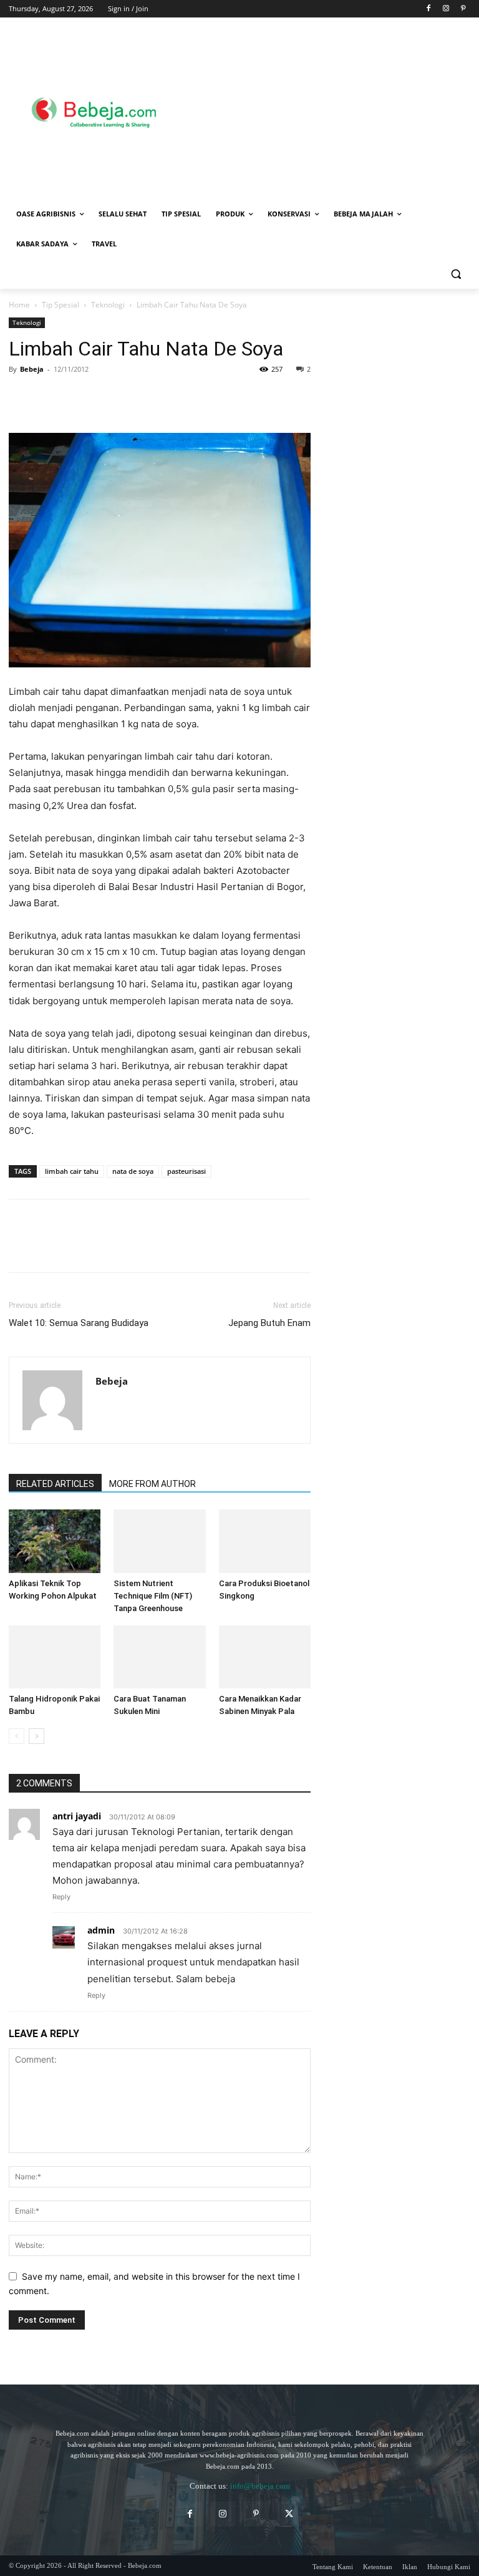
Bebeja (32, 369)
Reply (61, 1897)
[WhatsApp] (107, 397)
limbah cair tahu (72, 1171)
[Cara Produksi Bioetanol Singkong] (265, 1541)
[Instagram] (446, 9)
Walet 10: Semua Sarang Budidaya (79, 1323)
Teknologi (108, 305)
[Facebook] (429, 9)
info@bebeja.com (260, 2486)
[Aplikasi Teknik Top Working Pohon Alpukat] (55, 1541)
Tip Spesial (60, 305)
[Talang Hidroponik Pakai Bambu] (55, 1657)
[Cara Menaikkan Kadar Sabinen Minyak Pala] (265, 1657)
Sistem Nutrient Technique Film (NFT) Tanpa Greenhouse (153, 1596)
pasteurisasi (186, 1171)
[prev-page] (17, 1736)
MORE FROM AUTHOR (152, 1484)
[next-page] (36, 1736)
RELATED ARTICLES (55, 1484)
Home (19, 305)
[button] (456, 274)
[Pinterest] (463, 9)
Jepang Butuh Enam (269, 1323)
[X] (50, 397)
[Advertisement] (329, 110)
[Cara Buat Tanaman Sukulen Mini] (159, 1657)
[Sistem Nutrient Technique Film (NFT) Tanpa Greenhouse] (159, 1541)
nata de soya (133, 1171)
